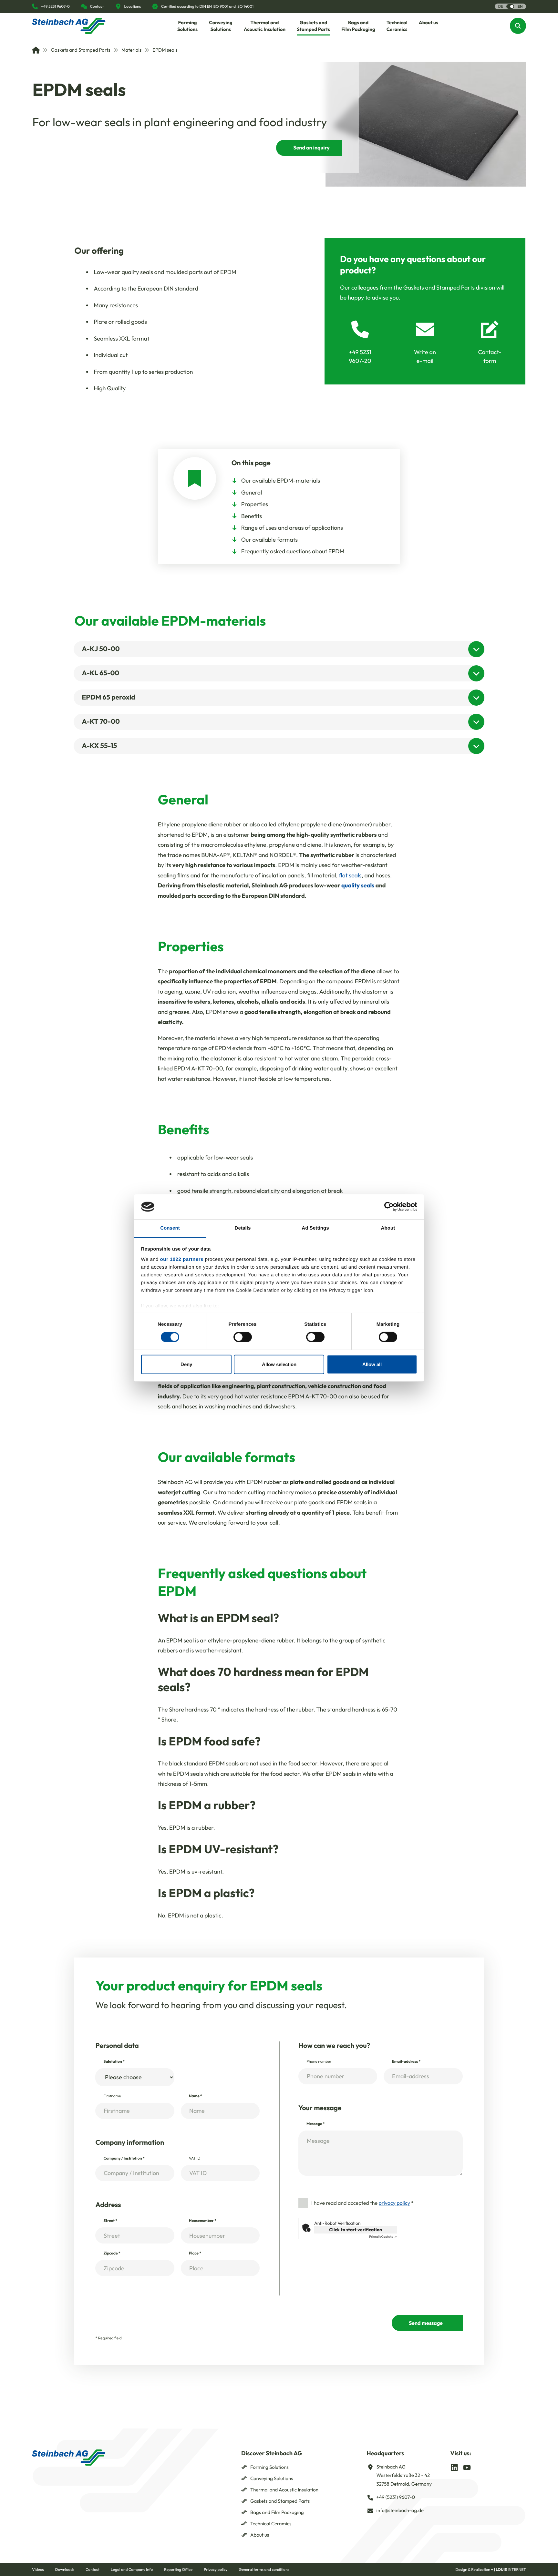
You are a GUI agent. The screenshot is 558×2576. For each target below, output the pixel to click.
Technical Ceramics (271, 2524)
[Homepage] (69, 26)
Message (316, 2124)
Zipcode (112, 2253)
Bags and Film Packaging (277, 2512)
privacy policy (394, 2203)
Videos (38, 2570)
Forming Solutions (269, 2467)
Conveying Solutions (272, 2478)
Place (195, 2253)
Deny (186, 1364)
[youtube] (467, 2467)
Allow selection (279, 1364)
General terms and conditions (264, 2570)
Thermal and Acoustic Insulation (284, 2490)
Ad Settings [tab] (315, 1228)
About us (260, 2535)
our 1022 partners (182, 1259)
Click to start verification (356, 2230)
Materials (131, 50)
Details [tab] (243, 1228)
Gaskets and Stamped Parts (80, 50)
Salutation (114, 2062)
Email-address (406, 2062)
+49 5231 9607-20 (360, 356)
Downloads (65, 2570)
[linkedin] (454, 2467)
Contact (93, 2570)
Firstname (112, 2096)
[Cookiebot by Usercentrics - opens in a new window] (389, 1207)
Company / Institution (124, 2158)
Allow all (372, 1364)
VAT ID (195, 2158)
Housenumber (203, 2221)
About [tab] (388, 1228)
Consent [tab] (170, 1228)
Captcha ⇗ (383, 2237)
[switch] (243, 1337)
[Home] (36, 50)
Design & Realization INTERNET (491, 2570)
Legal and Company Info (132, 2570)
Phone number (319, 2062)
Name (196, 2096)
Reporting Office (178, 2570)
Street (110, 2221)
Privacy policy (216, 2570)
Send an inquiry (311, 148)
